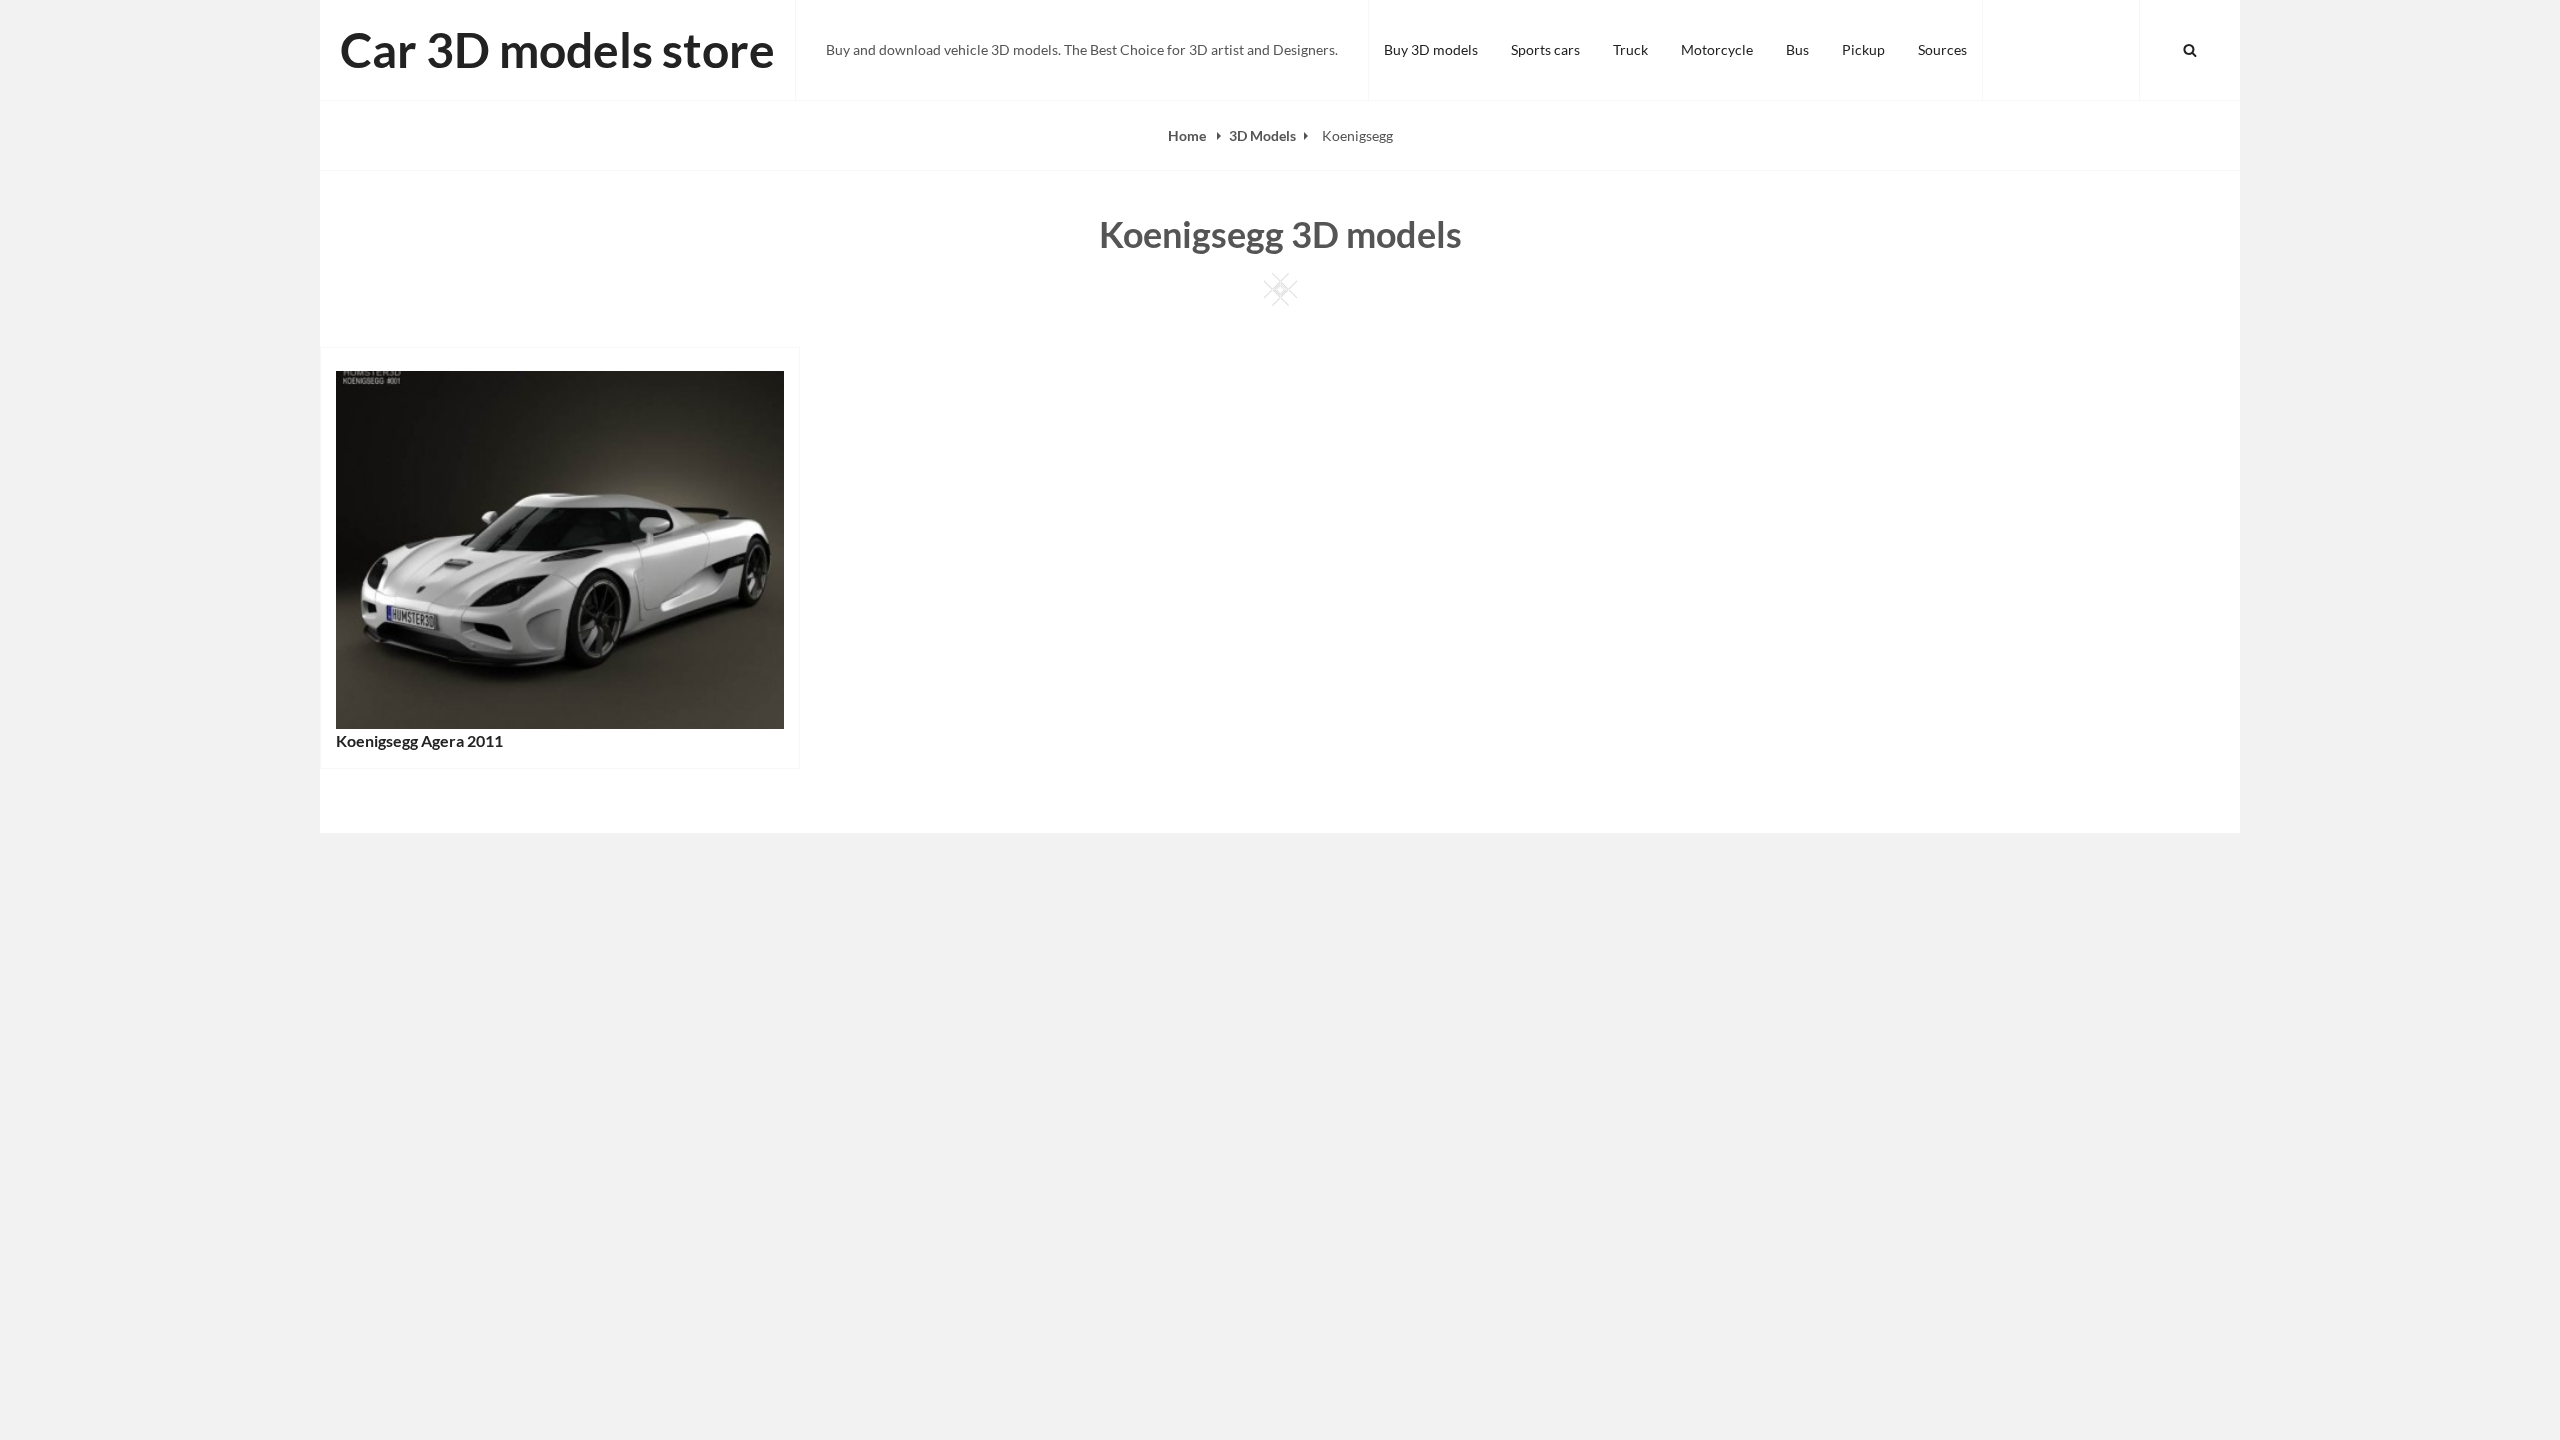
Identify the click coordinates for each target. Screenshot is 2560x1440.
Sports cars (1545, 49)
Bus (1797, 49)
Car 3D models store (557, 49)
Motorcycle (1717, 49)
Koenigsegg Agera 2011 (419, 740)
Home (1188, 135)
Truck (1630, 49)
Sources (1942, 49)
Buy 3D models (1431, 49)
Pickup (1863, 49)
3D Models (1262, 135)
